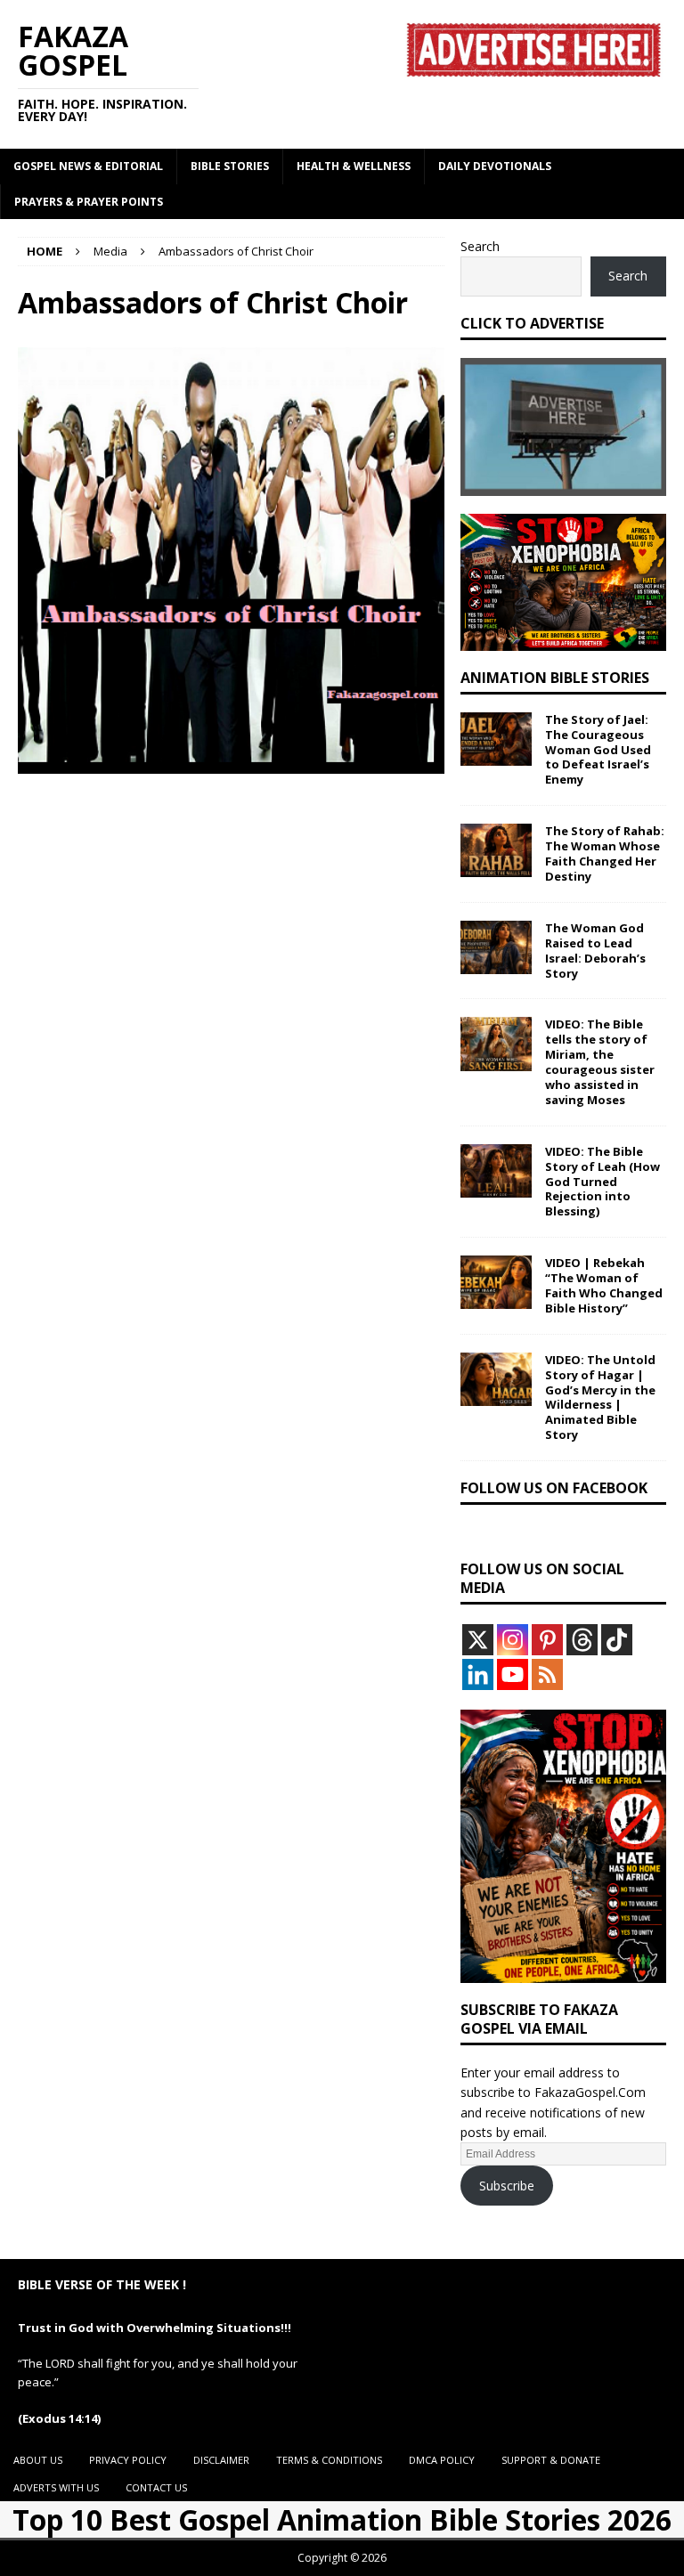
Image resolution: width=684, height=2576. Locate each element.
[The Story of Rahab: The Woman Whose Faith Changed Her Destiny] (496, 850)
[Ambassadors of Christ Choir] (231, 764)
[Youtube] (513, 1674)
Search (480, 246)
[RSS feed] (547, 1674)
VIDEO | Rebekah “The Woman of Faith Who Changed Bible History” (604, 1285)
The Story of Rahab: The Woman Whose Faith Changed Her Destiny (605, 853)
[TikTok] (617, 1640)
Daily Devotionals (495, 166)
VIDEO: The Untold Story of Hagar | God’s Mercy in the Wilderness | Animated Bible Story (600, 1397)
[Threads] (582, 1640)
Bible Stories (230, 166)
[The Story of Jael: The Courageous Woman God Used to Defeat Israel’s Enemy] (496, 739)
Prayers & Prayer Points (89, 202)
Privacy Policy (128, 2460)
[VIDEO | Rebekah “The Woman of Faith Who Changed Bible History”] (496, 1282)
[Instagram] (513, 1640)
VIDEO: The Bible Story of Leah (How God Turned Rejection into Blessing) (603, 1182)
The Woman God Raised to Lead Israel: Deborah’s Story (595, 951)
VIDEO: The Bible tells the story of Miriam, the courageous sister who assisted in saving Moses (600, 1061)
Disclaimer (221, 2460)
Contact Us (156, 2487)
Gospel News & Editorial (88, 166)
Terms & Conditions (329, 2460)
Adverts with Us (56, 2487)
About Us (38, 2460)
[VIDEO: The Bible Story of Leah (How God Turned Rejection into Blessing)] (496, 1171)
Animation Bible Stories (555, 678)
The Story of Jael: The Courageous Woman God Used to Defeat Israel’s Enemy (598, 750)
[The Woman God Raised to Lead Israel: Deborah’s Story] (496, 947)
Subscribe (507, 2186)
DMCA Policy (442, 2460)
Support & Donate (551, 2460)
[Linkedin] (478, 1674)
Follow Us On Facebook (554, 1488)
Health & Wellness (354, 166)
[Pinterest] (547, 1640)
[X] (478, 1640)
